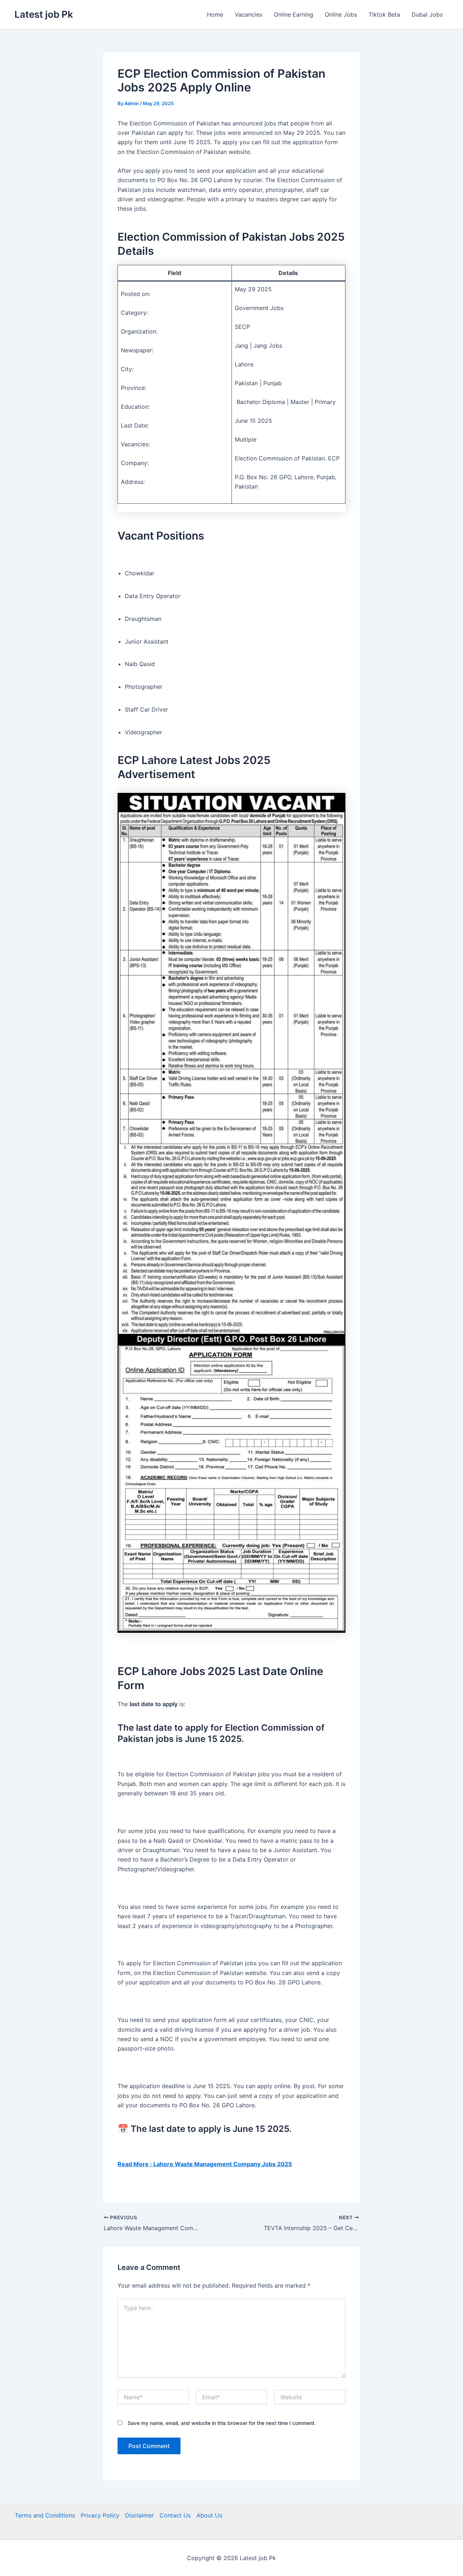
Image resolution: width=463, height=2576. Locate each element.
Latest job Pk (44, 14)
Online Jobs (341, 14)
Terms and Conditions (45, 2515)
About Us (209, 2515)
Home (215, 14)
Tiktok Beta (384, 14)
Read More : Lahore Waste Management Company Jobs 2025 (205, 2164)
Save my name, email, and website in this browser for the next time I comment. (222, 2423)
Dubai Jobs (427, 14)
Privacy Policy (100, 2515)
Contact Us (175, 2515)
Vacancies (249, 14)
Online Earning (294, 14)
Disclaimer (139, 2515)
